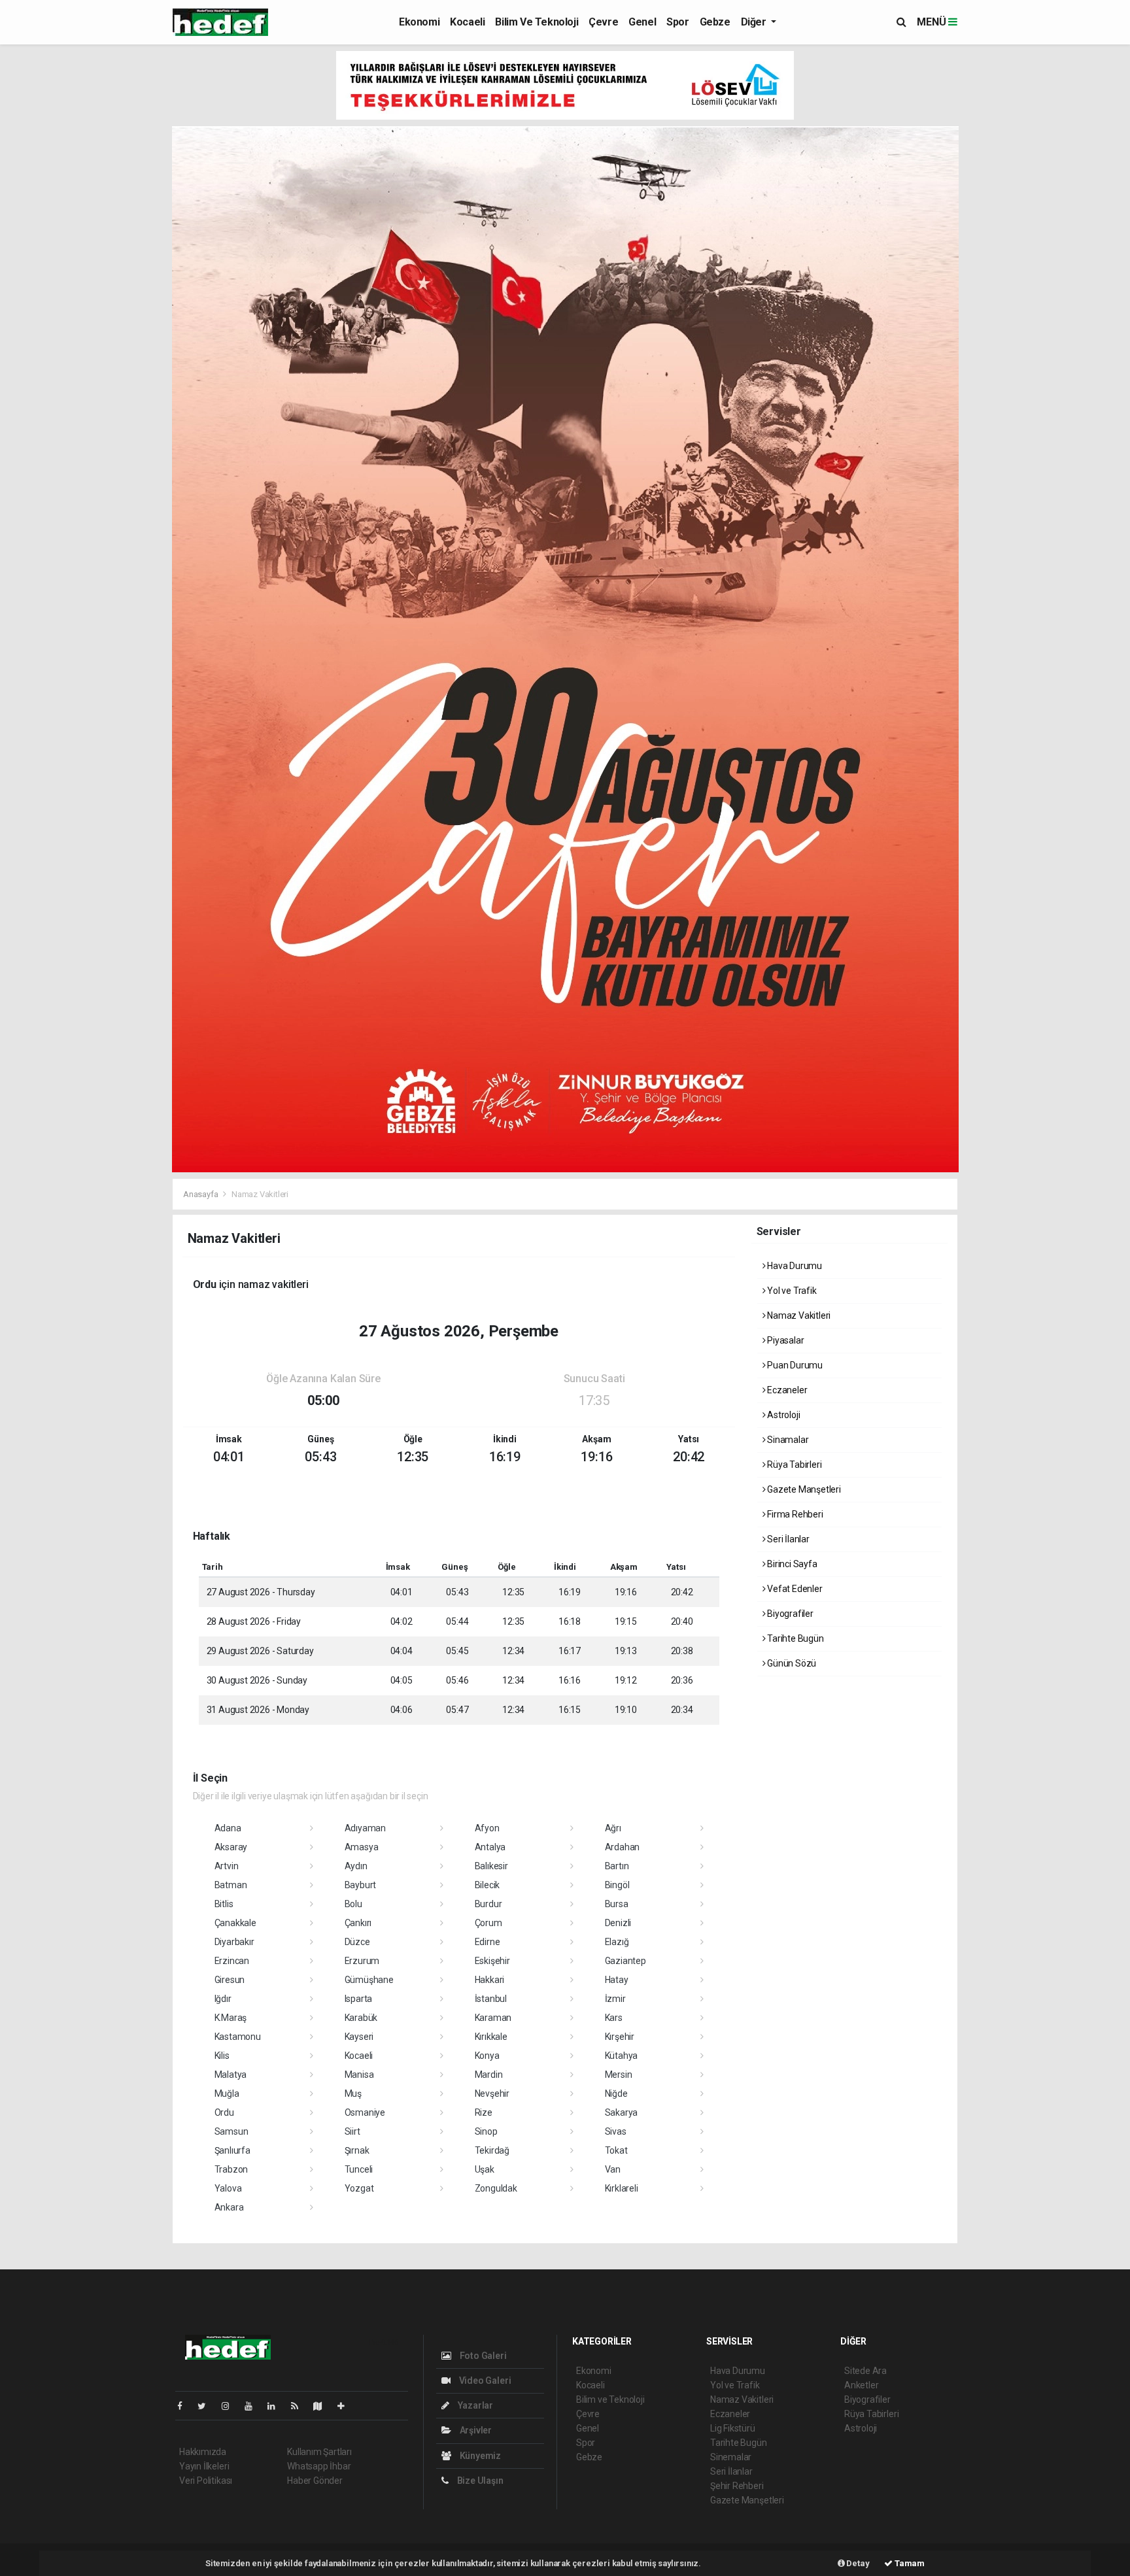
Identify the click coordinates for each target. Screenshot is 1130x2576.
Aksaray (231, 1847)
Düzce (357, 1942)
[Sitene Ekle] (346, 2406)
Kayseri (359, 2037)
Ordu (224, 2112)
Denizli (618, 1923)
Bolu (353, 1904)
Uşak (485, 2169)
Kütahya (622, 2056)
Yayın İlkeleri (204, 2466)
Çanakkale (235, 1923)
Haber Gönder (315, 2481)
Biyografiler (789, 1614)
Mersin (619, 2075)
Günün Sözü (791, 1663)
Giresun (230, 1980)
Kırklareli (622, 2188)
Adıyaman (365, 1828)
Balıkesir (491, 1866)
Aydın (356, 1866)
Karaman (493, 2018)
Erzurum (362, 1961)
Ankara (229, 2207)
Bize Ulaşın (479, 2481)
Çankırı (358, 1923)
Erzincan (232, 1961)
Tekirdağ (492, 2150)
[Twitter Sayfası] (207, 2406)
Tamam (909, 2563)
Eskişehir (492, 1961)
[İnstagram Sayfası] (231, 2406)
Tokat (616, 2150)
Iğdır (223, 1999)
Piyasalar (784, 1340)
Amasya (362, 1847)
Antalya (490, 1847)
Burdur (488, 1904)
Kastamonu (238, 2037)
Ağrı (613, 1828)
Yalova (228, 2188)
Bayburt (361, 1885)
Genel (642, 22)
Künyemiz (479, 2456)
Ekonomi (419, 22)
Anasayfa (201, 1194)
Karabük (361, 2018)
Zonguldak (496, 2188)
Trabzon (231, 2169)
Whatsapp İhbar (319, 2466)
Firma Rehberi (794, 1514)
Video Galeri (484, 2381)
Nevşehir (492, 2093)
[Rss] (300, 2406)
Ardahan (623, 1847)
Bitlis (224, 1904)
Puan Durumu (794, 1365)
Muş (353, 2093)
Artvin (227, 1866)
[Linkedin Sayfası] (277, 2406)
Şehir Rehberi (737, 2486)
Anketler (861, 2385)
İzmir (615, 1999)
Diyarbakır (234, 1942)
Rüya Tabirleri (793, 1465)
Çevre (603, 22)
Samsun (231, 2131)
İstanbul (491, 1999)
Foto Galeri (482, 2356)
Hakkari (490, 1980)
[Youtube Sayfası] (254, 2406)
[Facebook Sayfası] (185, 2406)
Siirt (352, 2131)
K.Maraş (231, 2018)
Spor (677, 22)
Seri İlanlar (787, 1539)
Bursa (617, 1904)
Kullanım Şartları (319, 2452)
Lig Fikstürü (733, 2428)
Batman (231, 1885)
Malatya (231, 2075)
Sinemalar (731, 2457)
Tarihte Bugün (794, 1638)
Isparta (359, 1999)
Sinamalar (787, 1440)
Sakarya (622, 2112)
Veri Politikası (206, 2481)
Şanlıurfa (232, 2150)
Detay (857, 2563)
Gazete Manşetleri (803, 1489)
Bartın (617, 1866)
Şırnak (357, 2150)
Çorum (488, 1923)
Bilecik (488, 1885)
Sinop (486, 2131)
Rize (484, 2112)
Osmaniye (365, 2112)
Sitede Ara (865, 2371)
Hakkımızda (203, 2452)
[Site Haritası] (323, 2406)
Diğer (755, 22)
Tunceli (359, 2169)
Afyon (487, 1828)
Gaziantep (625, 1961)
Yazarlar (474, 2405)
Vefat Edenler (794, 1589)
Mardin (489, 2075)
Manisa (359, 2075)
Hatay (617, 1980)
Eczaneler (786, 1390)
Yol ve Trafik (791, 1291)
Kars (614, 2018)
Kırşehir (620, 2037)
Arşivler (475, 2430)
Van (613, 2169)
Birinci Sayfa (791, 1564)
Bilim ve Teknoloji (537, 22)
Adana (228, 1828)
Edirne (488, 1942)
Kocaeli (467, 22)
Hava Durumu (794, 1266)
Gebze (715, 22)
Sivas (616, 2131)
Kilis (222, 2056)
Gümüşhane (369, 1980)
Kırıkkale (491, 2037)
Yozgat (359, 2188)
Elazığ (617, 1942)
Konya (487, 2056)
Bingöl (617, 1885)
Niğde (616, 2093)
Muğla (227, 2093)
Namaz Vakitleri (798, 1315)
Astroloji (782, 1415)
